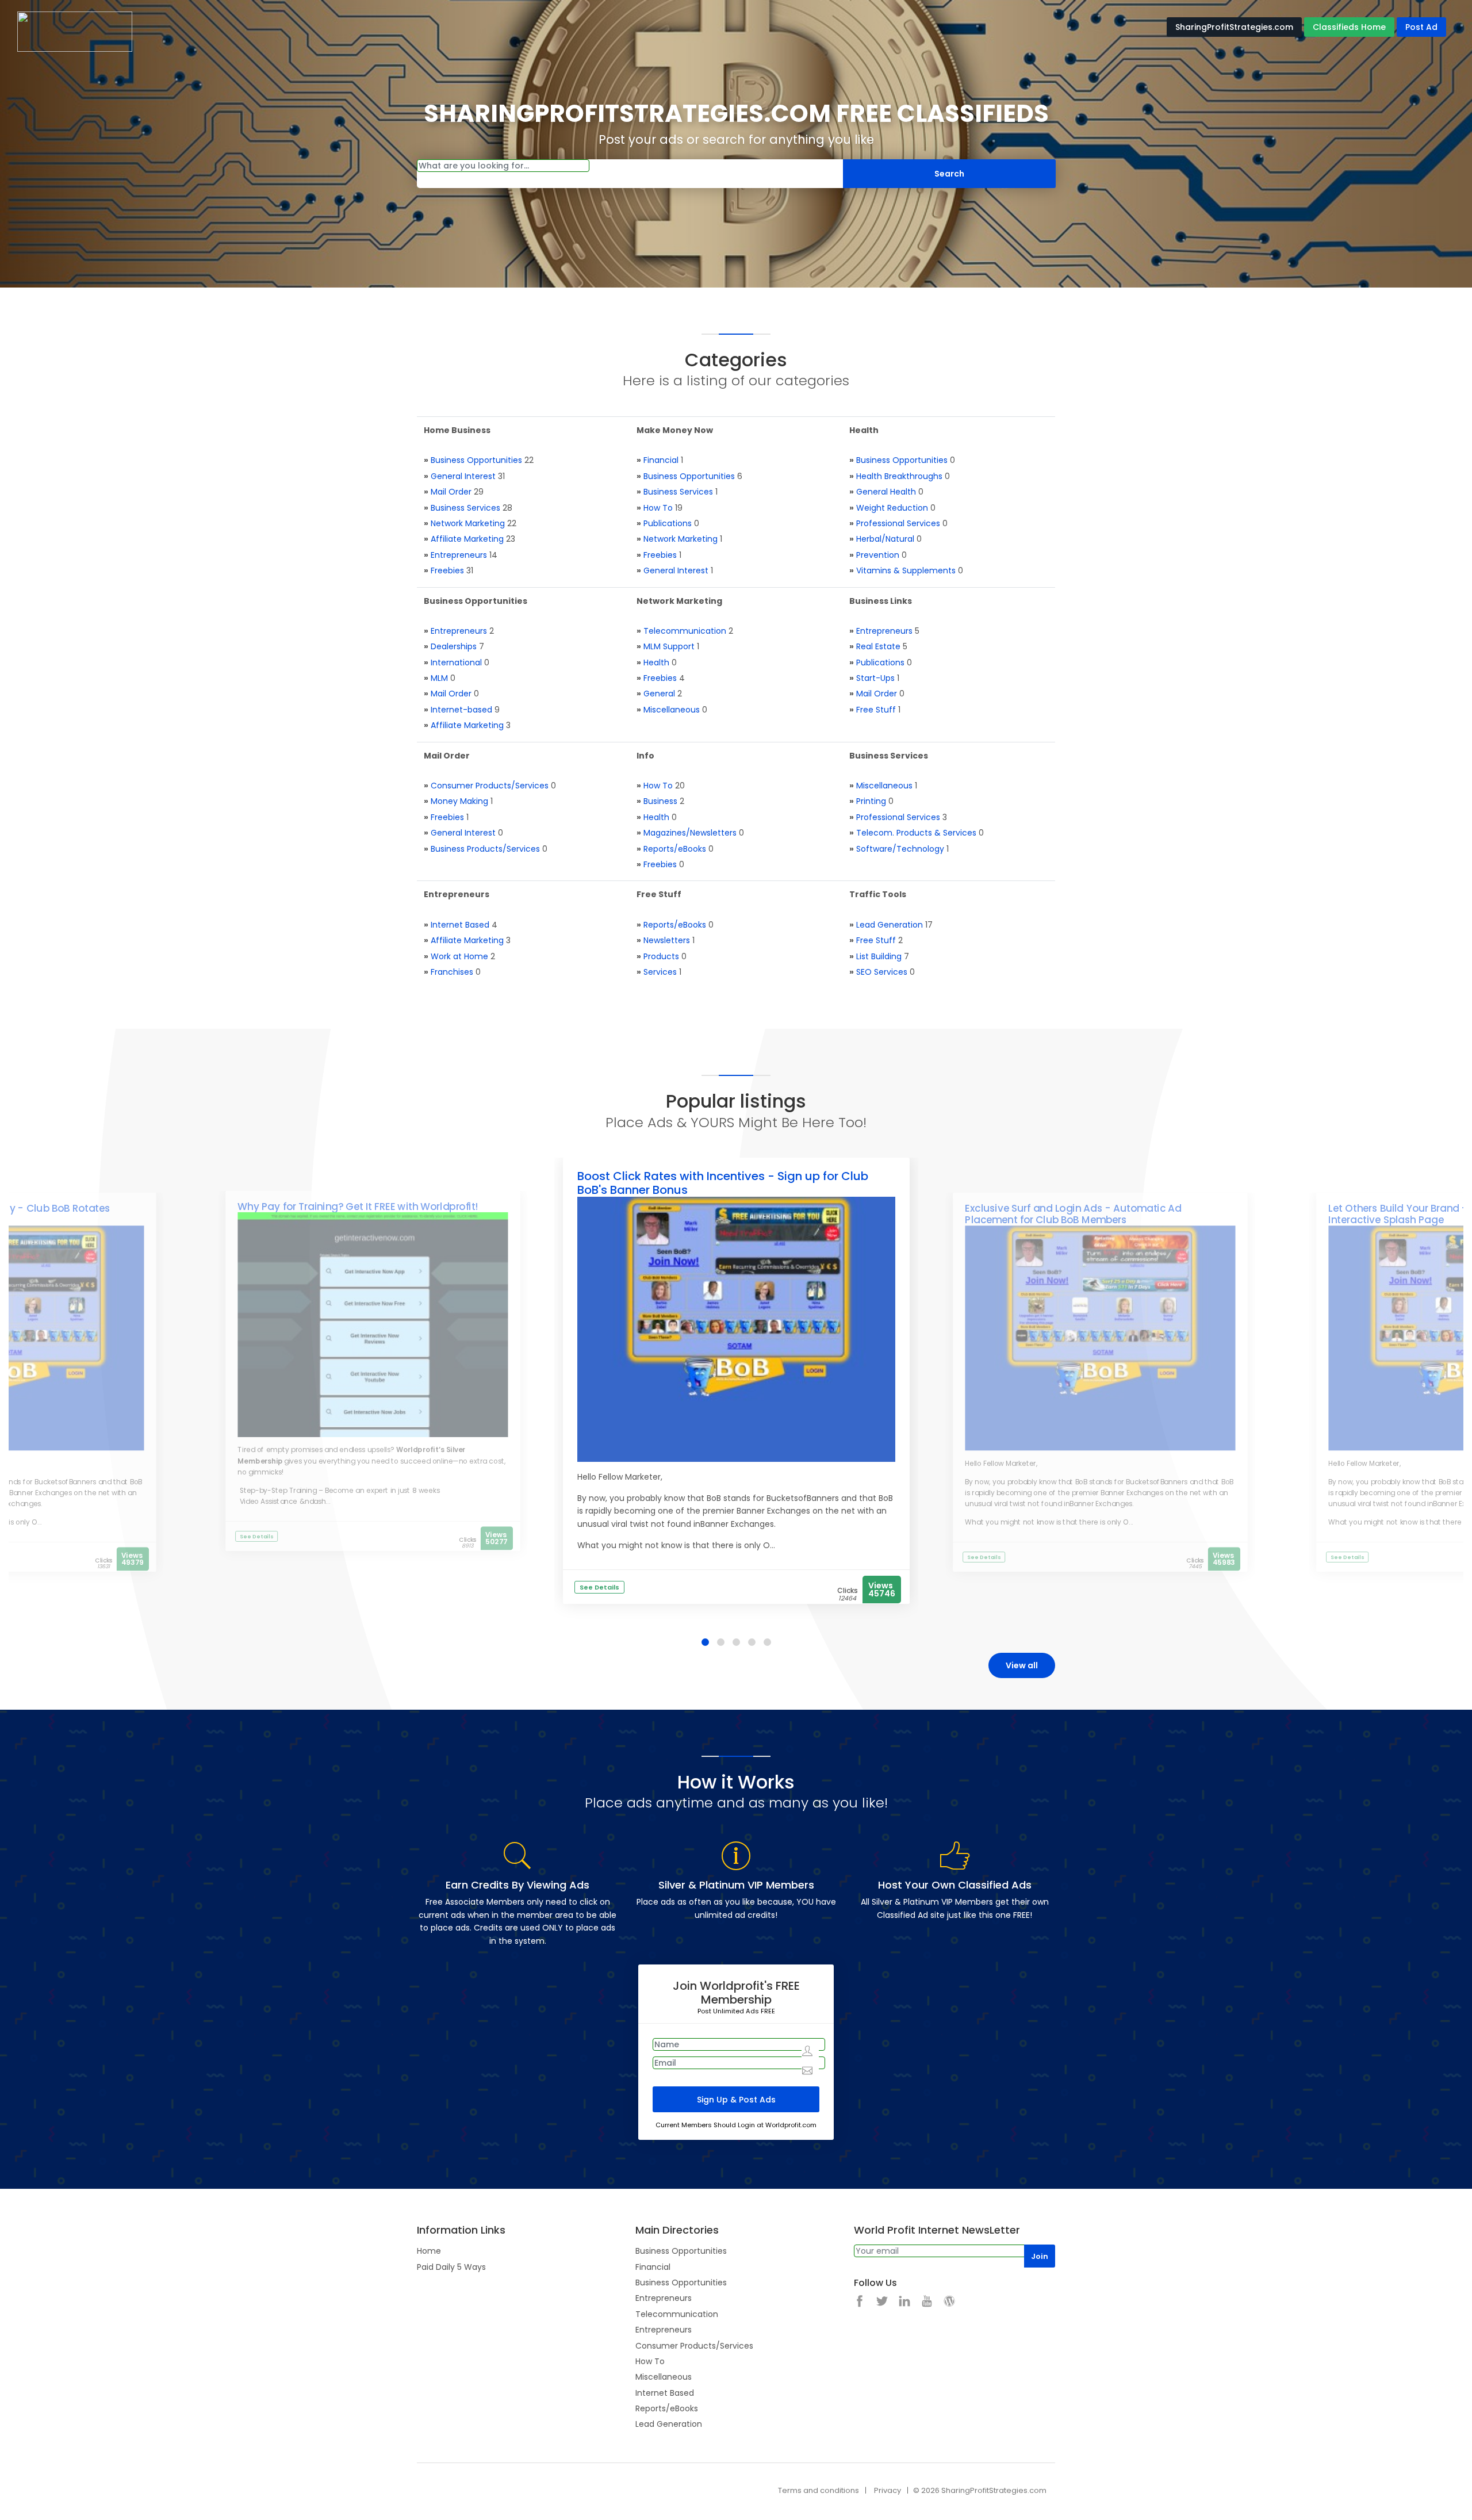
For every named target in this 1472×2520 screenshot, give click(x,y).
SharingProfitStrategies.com (1234, 27)
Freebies (447, 570)
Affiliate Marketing (467, 539)
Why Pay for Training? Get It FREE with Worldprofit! (358, 1207)
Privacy (888, 2490)
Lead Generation (890, 925)
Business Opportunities (476, 460)
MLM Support (669, 646)
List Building (879, 956)
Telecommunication (685, 631)
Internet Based (460, 925)
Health (656, 662)
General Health (886, 492)
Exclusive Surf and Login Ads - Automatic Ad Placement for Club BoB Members (1073, 1214)
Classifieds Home (1349, 27)
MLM (439, 678)
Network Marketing (468, 523)
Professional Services (898, 523)
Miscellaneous (672, 710)
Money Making (459, 801)
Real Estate (878, 646)
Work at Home (459, 956)
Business (660, 801)
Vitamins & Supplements (906, 570)
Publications (668, 523)
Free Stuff (876, 710)
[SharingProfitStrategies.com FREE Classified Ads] (75, 31)
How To (658, 508)
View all (1022, 1665)
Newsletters (667, 940)
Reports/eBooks (675, 849)
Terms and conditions (819, 2490)
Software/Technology (900, 849)
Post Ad (1421, 27)
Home (429, 2251)
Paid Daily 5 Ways (451, 2267)
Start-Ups (875, 678)
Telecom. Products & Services (916, 833)
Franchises (452, 972)
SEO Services (882, 972)
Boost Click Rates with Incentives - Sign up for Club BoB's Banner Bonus (723, 1183)
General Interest (463, 476)
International (456, 662)
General (659, 694)
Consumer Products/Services (490, 786)
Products (661, 956)
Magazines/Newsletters (690, 833)
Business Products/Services (485, 849)
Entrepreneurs (459, 555)
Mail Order (451, 492)
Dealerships (454, 646)
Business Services (465, 508)
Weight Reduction (892, 508)
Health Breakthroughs (899, 476)
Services (660, 972)
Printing (871, 801)
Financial (661, 460)
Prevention (878, 555)
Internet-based (461, 710)
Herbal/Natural (885, 539)
